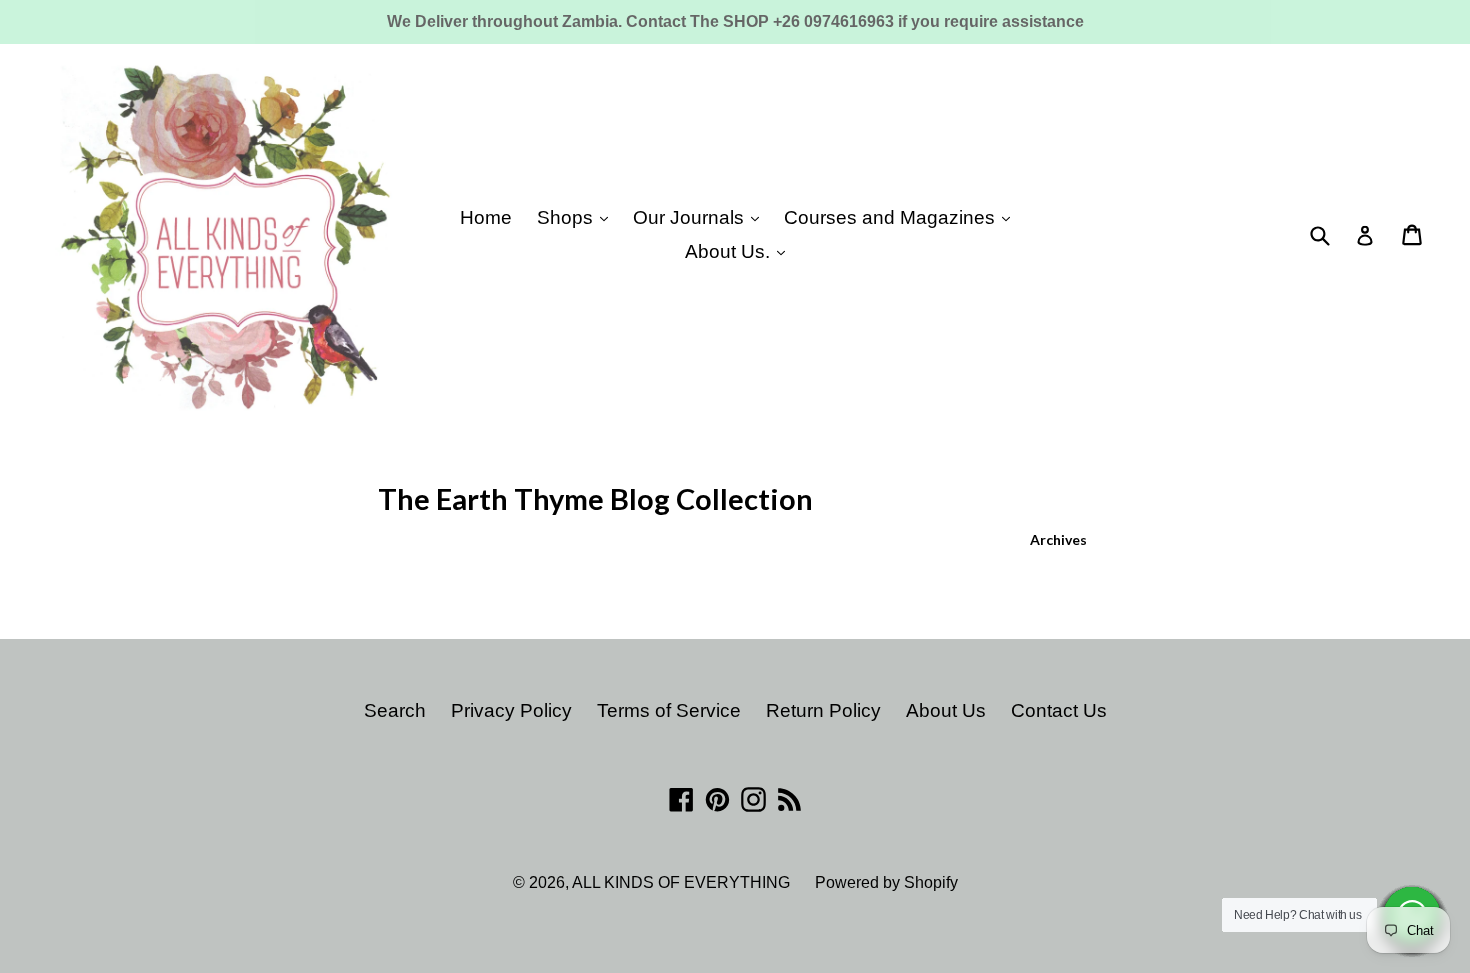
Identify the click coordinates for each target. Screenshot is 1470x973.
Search (395, 710)
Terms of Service (669, 710)
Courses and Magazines (892, 217)
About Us (946, 710)
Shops (567, 217)
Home (486, 217)
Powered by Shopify (886, 882)
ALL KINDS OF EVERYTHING (681, 882)
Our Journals (691, 217)
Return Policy (823, 710)
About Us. (730, 251)
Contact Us (1059, 710)
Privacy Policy (511, 710)
